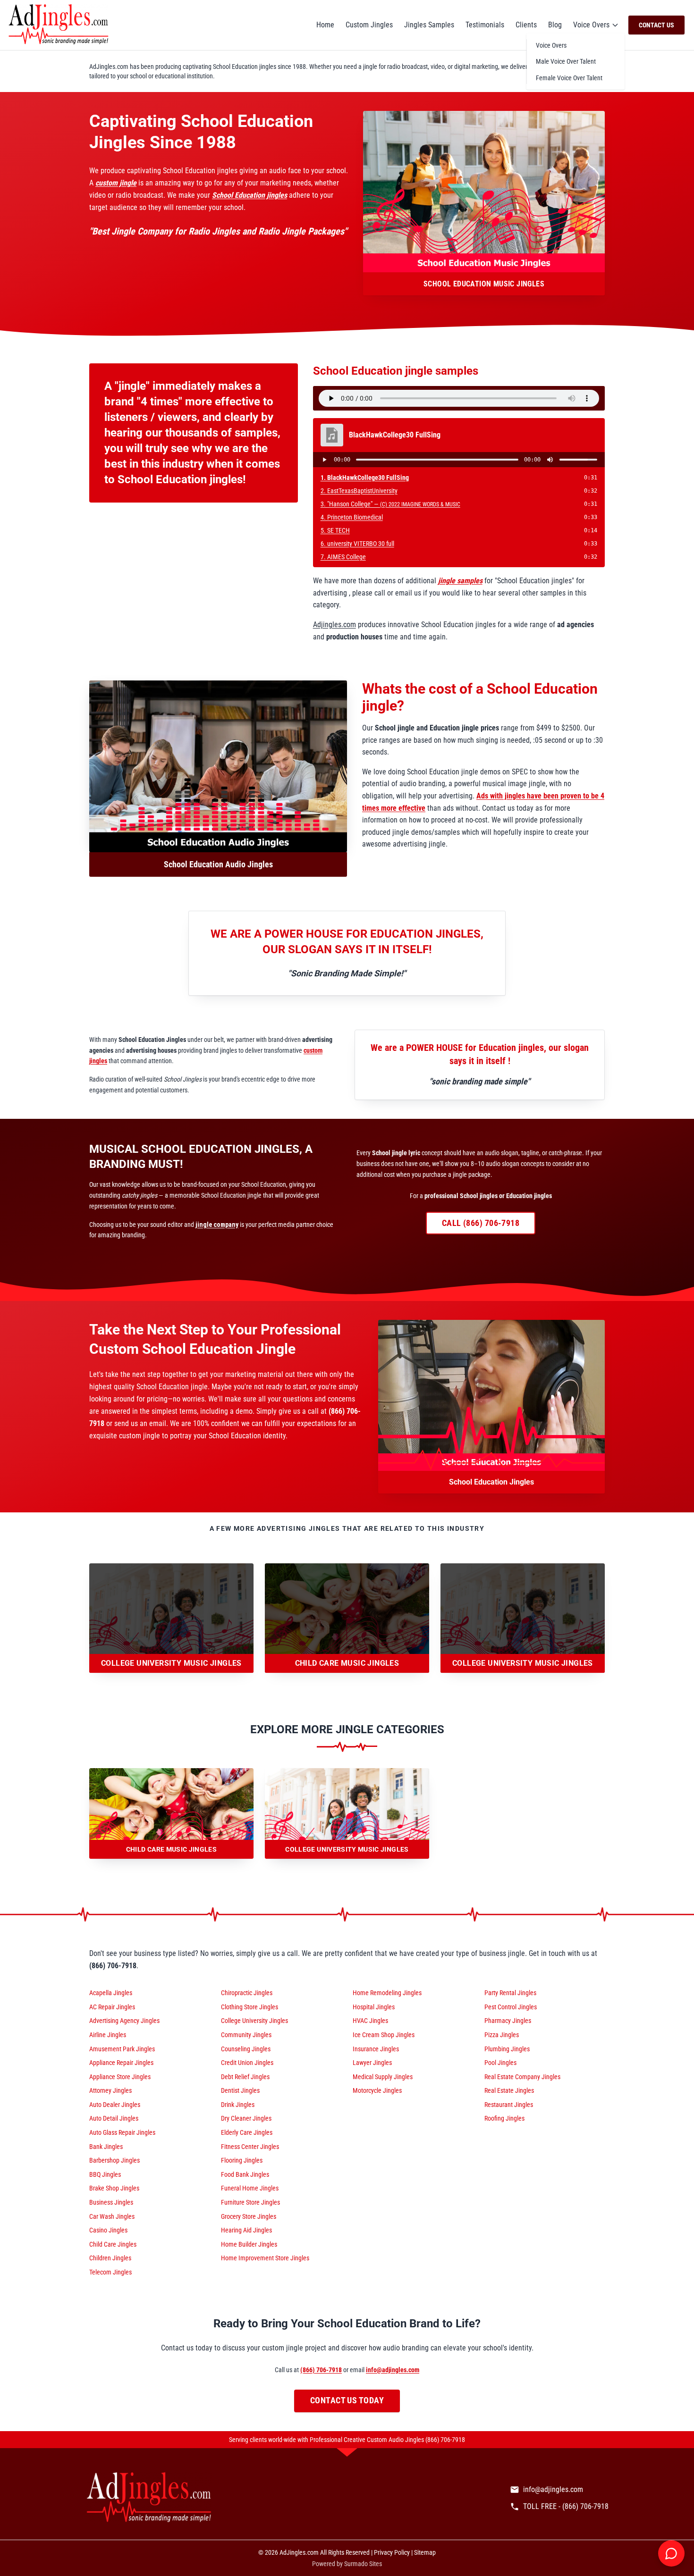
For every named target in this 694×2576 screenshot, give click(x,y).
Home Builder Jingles (249, 2244)
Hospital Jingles (374, 2007)
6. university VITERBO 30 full (357, 544)
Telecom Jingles (110, 2272)
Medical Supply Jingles (383, 2077)
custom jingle (116, 183)
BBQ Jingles (105, 2174)
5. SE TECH (335, 530)
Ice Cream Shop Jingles (384, 2035)
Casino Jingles (108, 2230)
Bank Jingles (106, 2147)
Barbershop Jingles (114, 2160)
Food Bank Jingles (245, 2174)
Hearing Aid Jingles (246, 2230)
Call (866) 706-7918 (481, 1223)
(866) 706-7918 (321, 2370)
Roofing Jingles (504, 2118)
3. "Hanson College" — (390, 504)
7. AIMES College (343, 557)
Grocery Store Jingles (249, 2216)
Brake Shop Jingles (114, 2188)
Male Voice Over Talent (566, 61)
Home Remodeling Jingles (387, 1993)
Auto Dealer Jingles (115, 2105)
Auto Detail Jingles (114, 2118)
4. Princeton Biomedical (352, 517)
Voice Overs (591, 25)
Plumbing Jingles (507, 2049)
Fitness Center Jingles (250, 2147)
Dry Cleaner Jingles (246, 2118)
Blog (555, 25)
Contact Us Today (347, 2400)
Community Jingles (246, 2035)
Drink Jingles (238, 2105)
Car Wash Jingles (112, 2216)
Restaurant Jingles (509, 2105)
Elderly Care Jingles (247, 2132)
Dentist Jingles (240, 2090)
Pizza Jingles (502, 2035)
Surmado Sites (363, 2564)
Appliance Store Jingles (120, 2077)
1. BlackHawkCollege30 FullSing (365, 478)
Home (325, 25)
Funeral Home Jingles (250, 2188)
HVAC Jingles (370, 2021)
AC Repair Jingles (112, 2007)
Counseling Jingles (246, 2049)
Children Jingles (110, 2258)
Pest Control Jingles (511, 2007)
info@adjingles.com (393, 2370)
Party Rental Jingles (510, 1993)
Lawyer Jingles (372, 2063)
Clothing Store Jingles (250, 2007)
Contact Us (656, 25)
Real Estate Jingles (509, 2090)
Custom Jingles (369, 25)
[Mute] (550, 460)
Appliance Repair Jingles (121, 2063)
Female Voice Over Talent (569, 78)
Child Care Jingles (113, 2244)
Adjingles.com (334, 625)
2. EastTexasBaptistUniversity (359, 491)
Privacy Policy (392, 2552)
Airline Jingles (108, 2035)
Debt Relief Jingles (245, 2077)
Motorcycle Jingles (377, 2090)
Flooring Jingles (242, 2160)
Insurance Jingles (376, 2049)
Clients (526, 25)
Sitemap (425, 2552)
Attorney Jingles (110, 2090)
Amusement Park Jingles (122, 2049)
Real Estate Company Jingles (522, 2077)
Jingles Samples (429, 25)
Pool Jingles (500, 2063)
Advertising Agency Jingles (124, 2021)
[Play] (324, 460)
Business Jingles (111, 2202)
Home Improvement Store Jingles (265, 2258)
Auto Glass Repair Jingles (122, 2132)
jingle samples (460, 581)
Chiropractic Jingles (247, 1993)
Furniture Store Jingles (250, 2202)
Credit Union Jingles (247, 2063)
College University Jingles (254, 2021)
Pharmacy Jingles (508, 2021)
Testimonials (485, 25)
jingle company (217, 1225)
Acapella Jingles (111, 1993)
